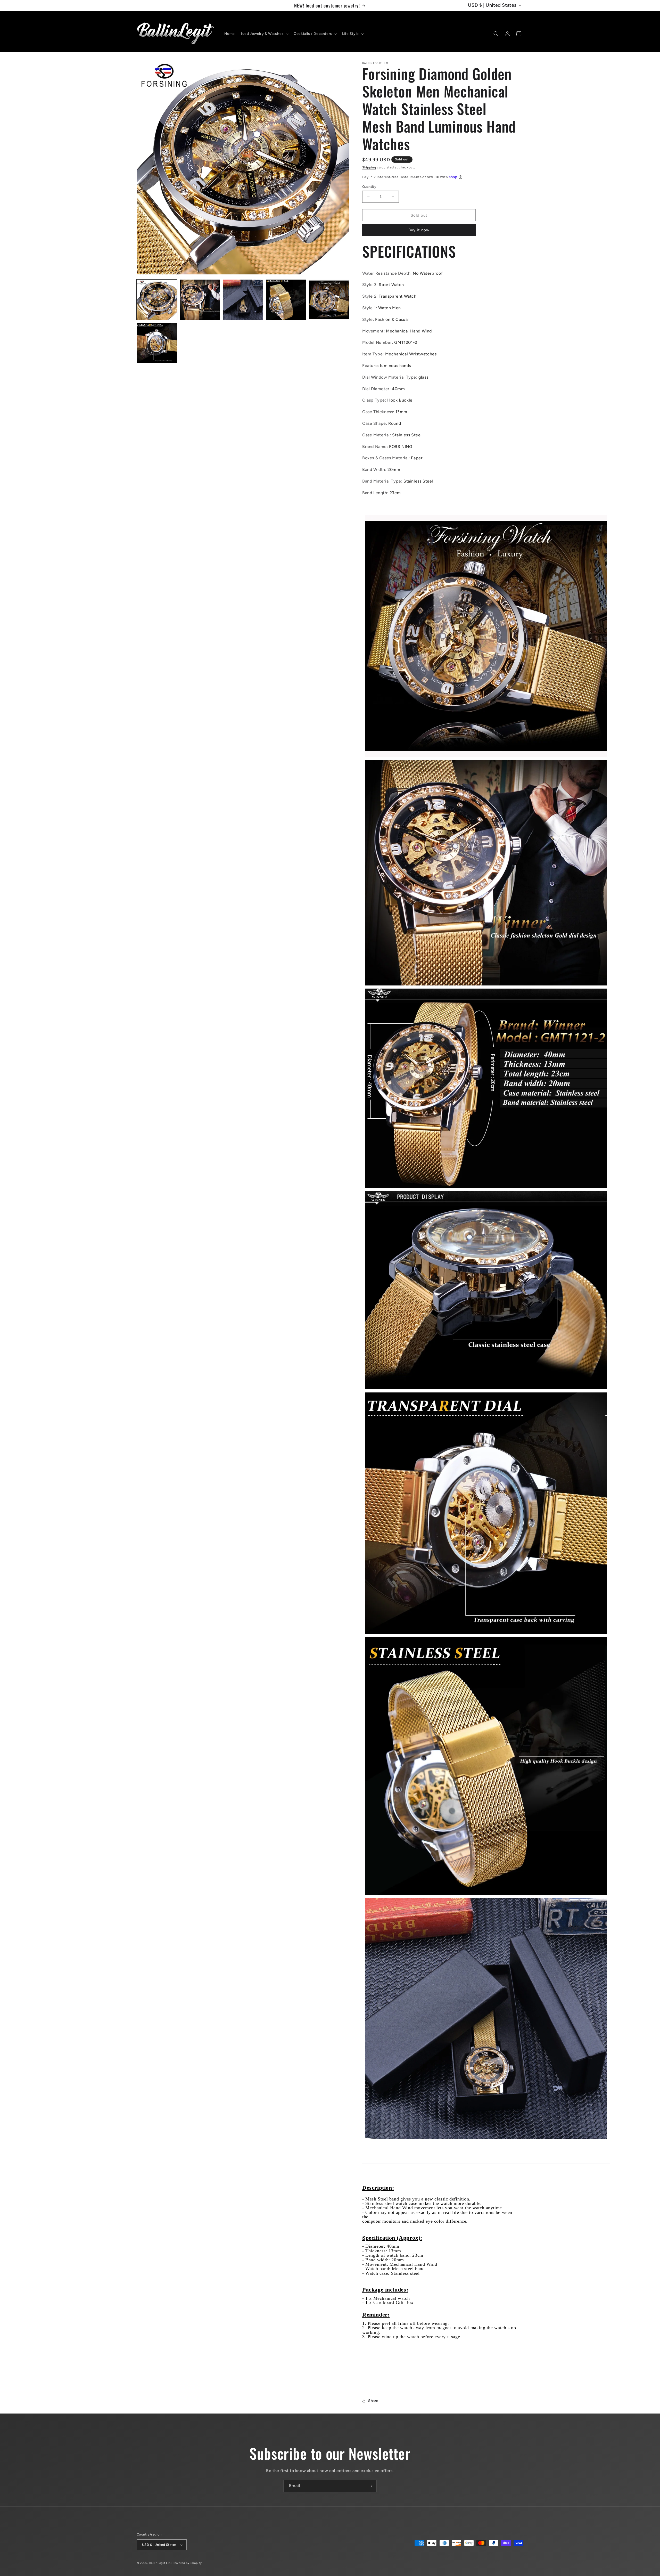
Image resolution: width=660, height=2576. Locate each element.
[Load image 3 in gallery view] (243, 300)
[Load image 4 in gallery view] (286, 300)
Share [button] (373, 2401)
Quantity (369, 187)
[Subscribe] (370, 2486)
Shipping (369, 167)
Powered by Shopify (187, 2563)
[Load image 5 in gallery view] (329, 300)
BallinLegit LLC (161, 2563)
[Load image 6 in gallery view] (157, 343)
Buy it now (419, 230)
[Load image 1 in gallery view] (157, 300)
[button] (264, 34)
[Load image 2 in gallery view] (200, 300)
